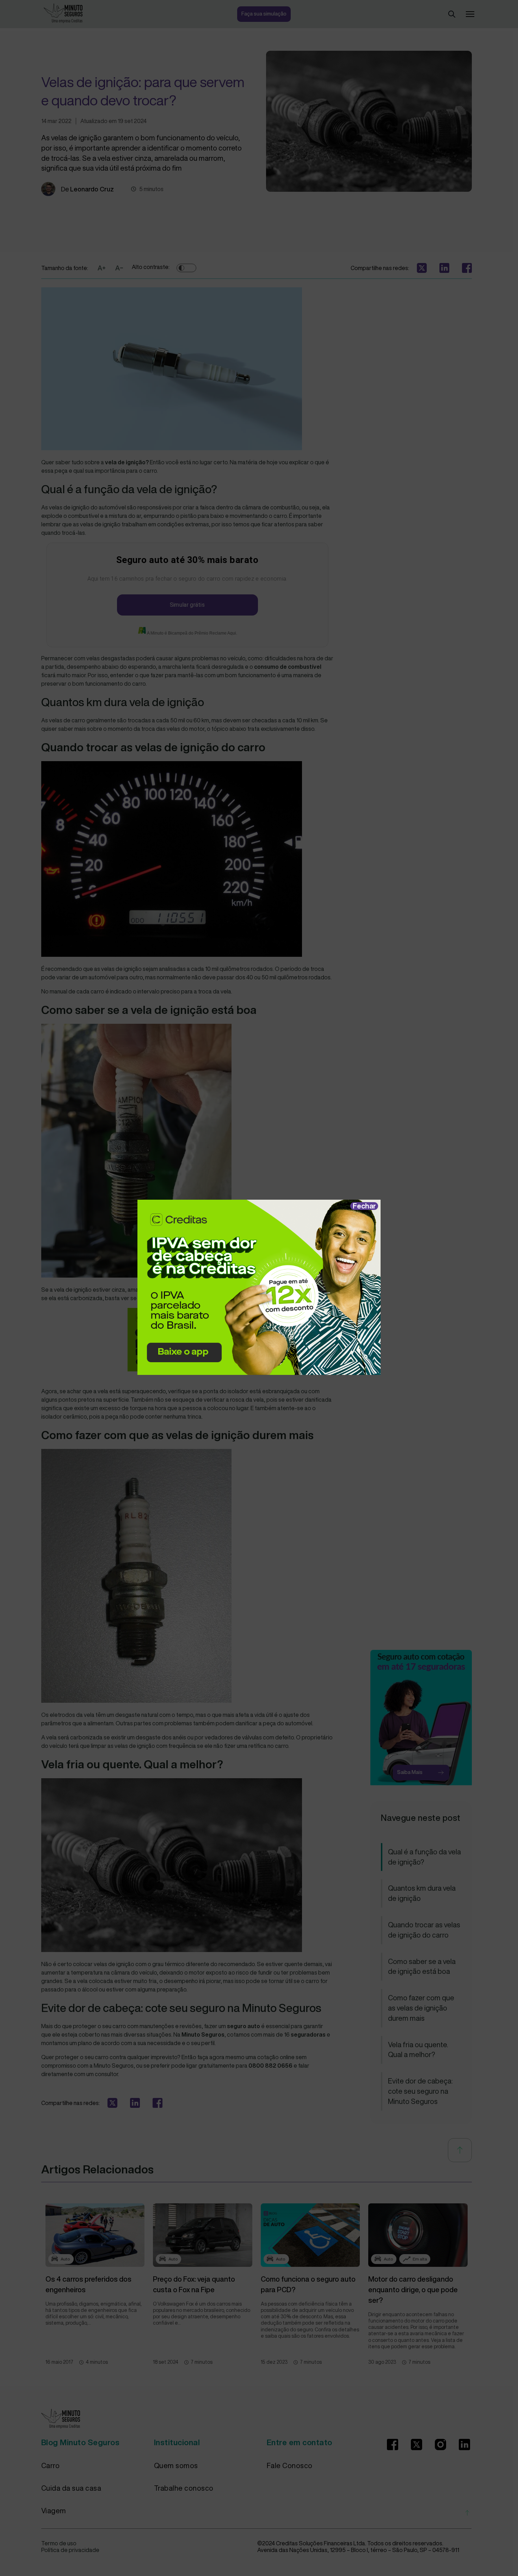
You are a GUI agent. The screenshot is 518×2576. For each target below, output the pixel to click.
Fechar (364, 1206)
